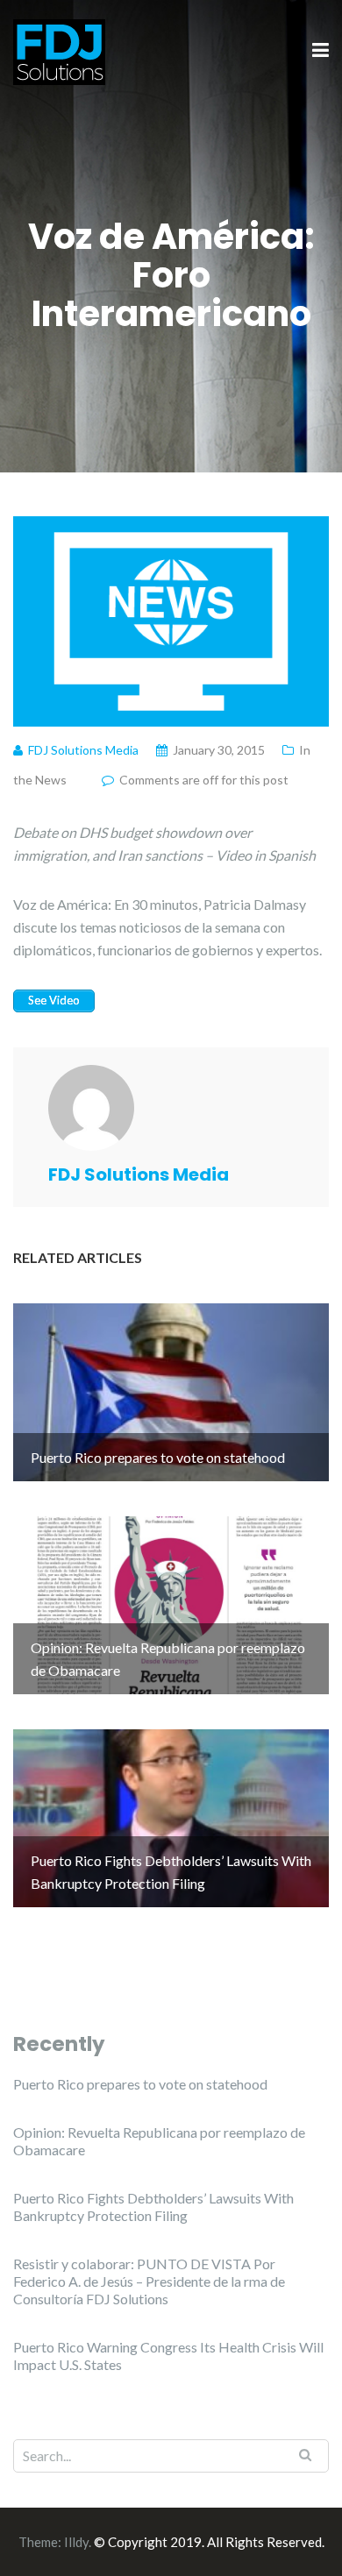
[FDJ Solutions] (59, 50)
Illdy (76, 2542)
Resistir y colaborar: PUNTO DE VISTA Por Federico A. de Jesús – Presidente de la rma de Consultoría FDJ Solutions (149, 2281)
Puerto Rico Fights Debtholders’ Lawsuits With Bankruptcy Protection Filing (153, 2207)
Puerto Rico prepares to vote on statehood (140, 2084)
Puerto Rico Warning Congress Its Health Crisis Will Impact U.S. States (168, 2356)
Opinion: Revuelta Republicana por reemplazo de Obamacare (159, 2141)
